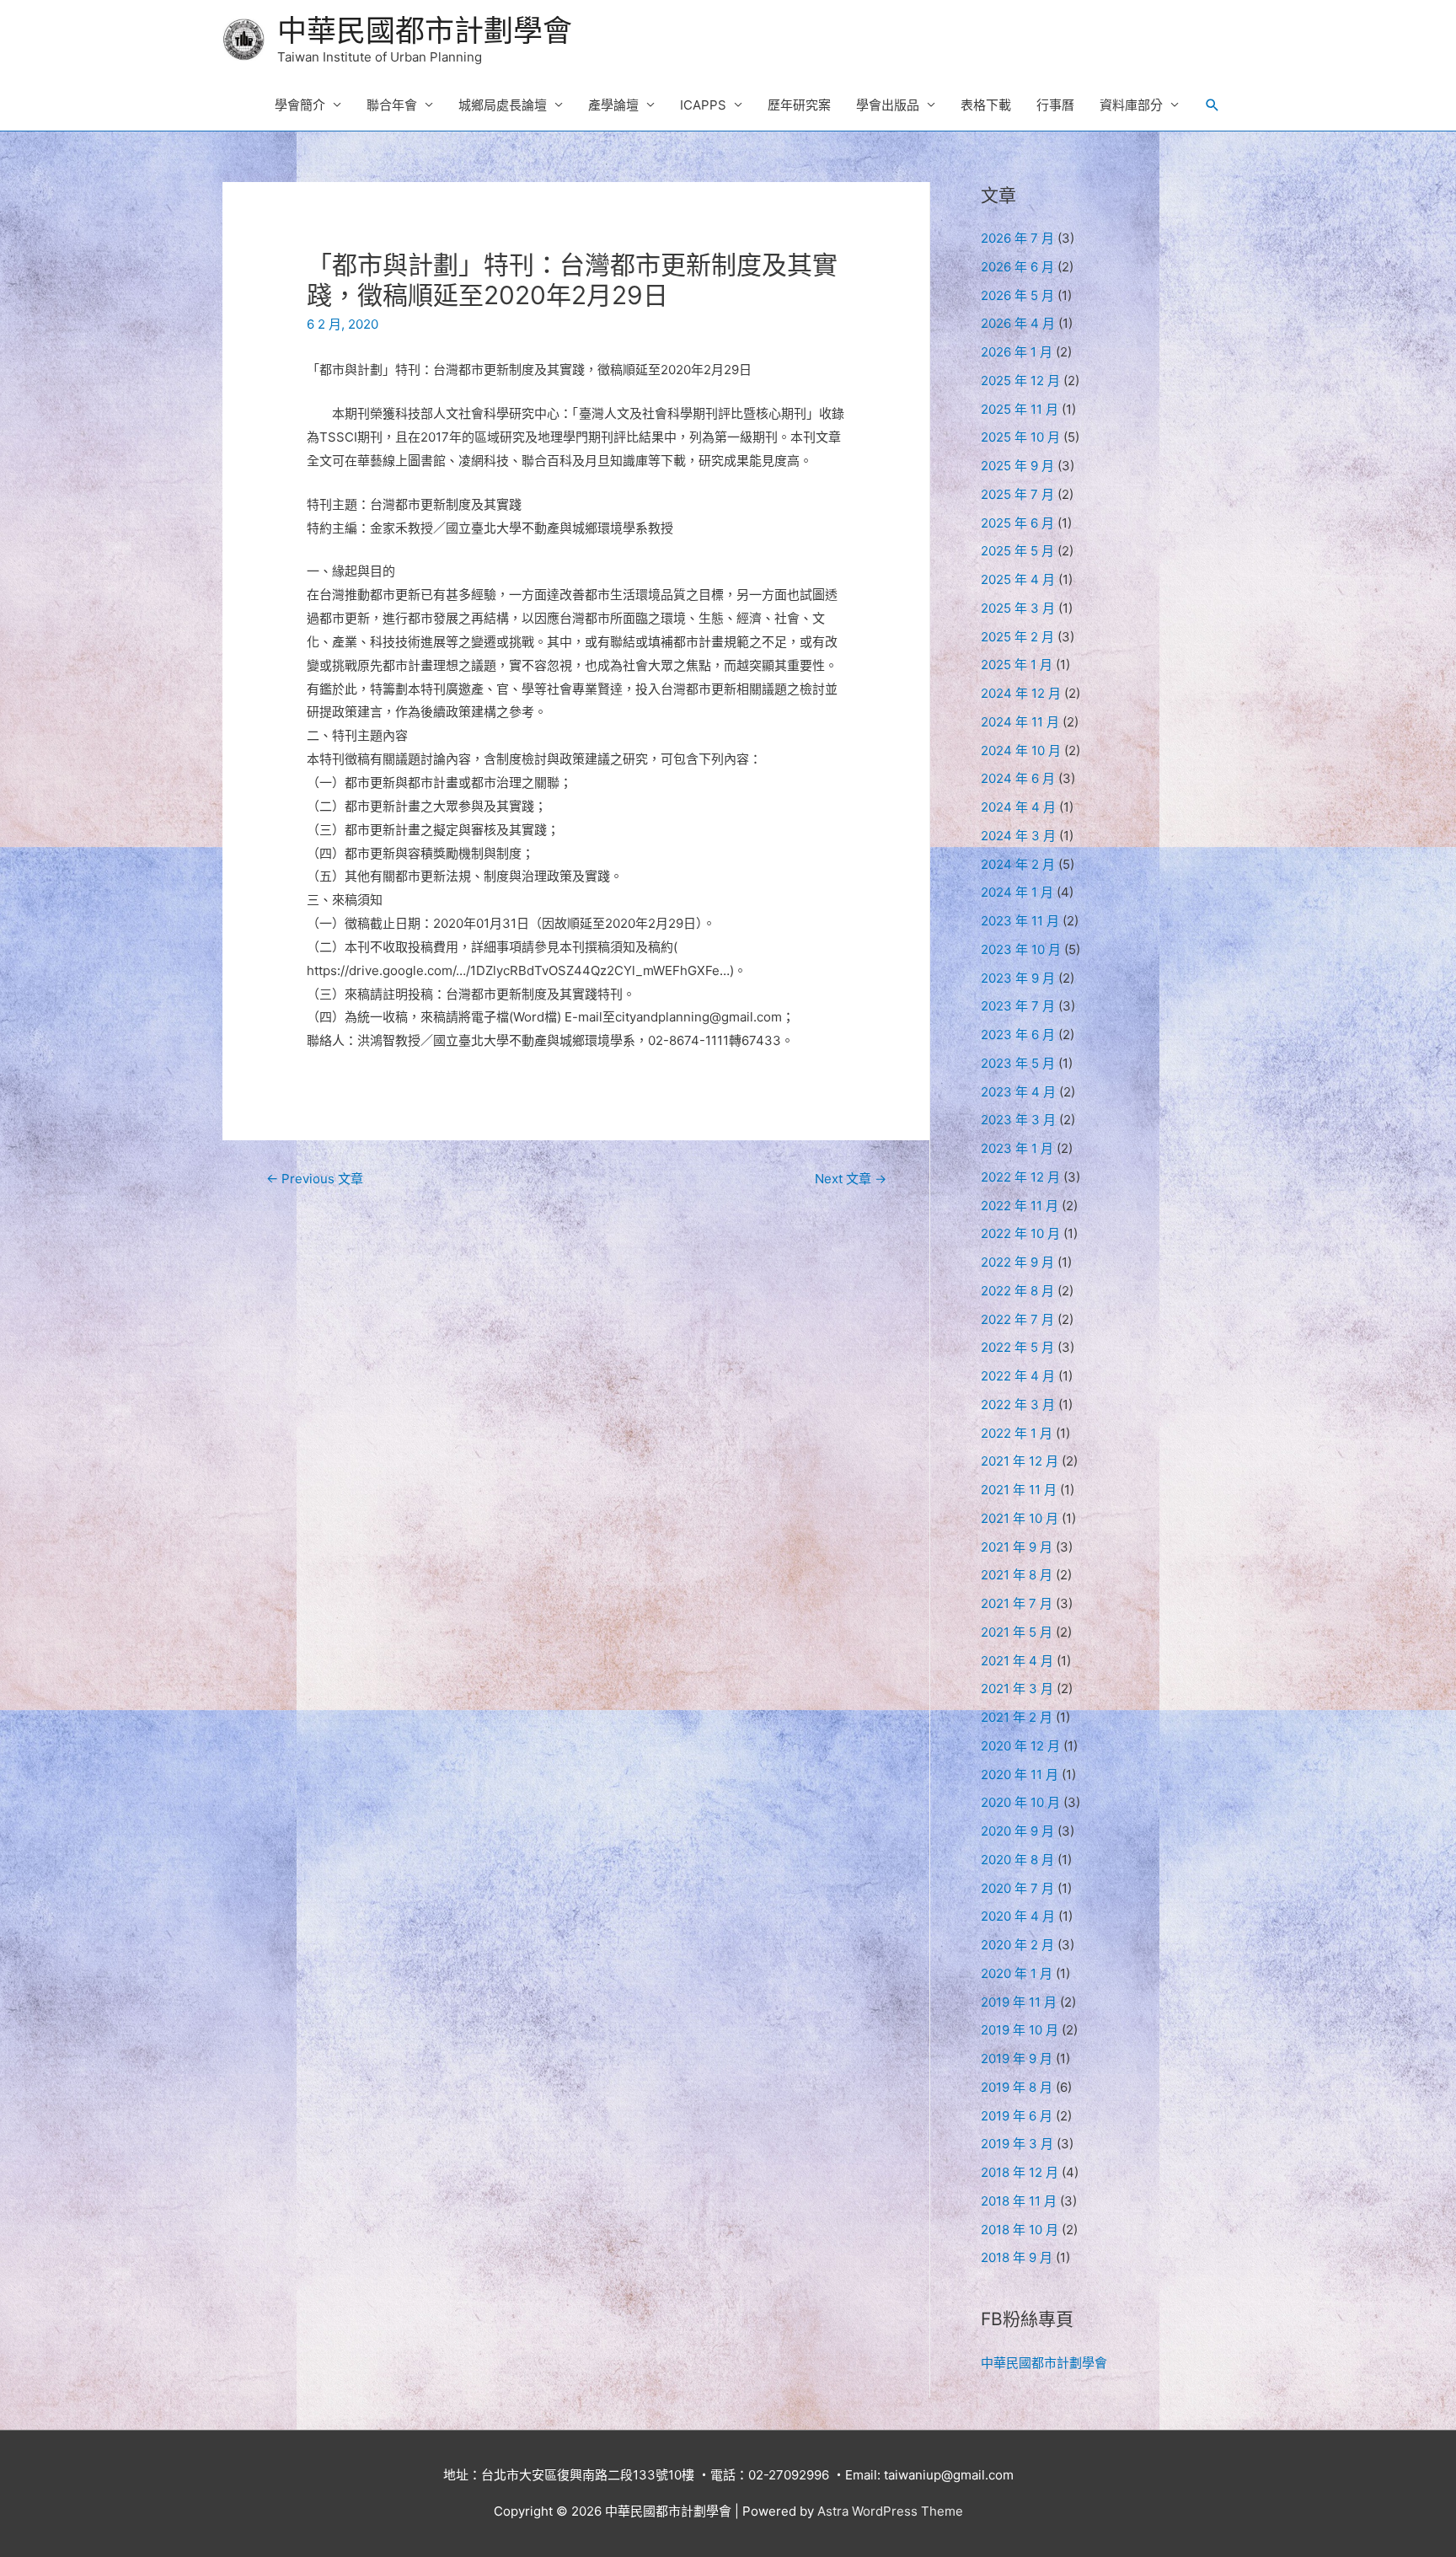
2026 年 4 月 (1018, 323)
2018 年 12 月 (1020, 2172)
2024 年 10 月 (1021, 750)
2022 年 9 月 (1017, 1262)
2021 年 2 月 (1017, 1717)
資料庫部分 (1131, 105)
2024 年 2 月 (1018, 864)
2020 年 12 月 (1020, 1746)
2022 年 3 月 (1018, 1404)
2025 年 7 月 (1017, 494)
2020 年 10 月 (1020, 1802)
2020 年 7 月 (1017, 1888)
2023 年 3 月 (1018, 1120)
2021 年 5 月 (1017, 1632)
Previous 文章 (315, 1179)
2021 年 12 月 (1020, 1461)
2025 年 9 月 (1017, 466)
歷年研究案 (799, 105)
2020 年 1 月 (1017, 1973)
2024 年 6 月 (1018, 778)
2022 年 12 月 (1020, 1177)
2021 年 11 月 (1019, 1490)
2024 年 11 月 (1020, 722)
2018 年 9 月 (1017, 2257)
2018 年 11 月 (1019, 2201)
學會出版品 (888, 105)
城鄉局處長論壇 (503, 105)
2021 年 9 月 (1017, 1547)
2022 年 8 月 (1017, 1291)
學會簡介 (300, 105)
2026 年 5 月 (1017, 295)
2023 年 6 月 (1018, 1035)
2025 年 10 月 (1020, 437)
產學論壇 (613, 105)
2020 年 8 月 (1017, 1860)
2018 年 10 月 (1020, 2230)
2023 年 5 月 (1018, 1063)
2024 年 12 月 (1021, 693)
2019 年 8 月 (1017, 2087)
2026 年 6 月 (1017, 267)
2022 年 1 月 (1017, 1433)
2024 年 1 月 (1017, 892)
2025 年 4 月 (1018, 579)
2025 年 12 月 (1020, 381)
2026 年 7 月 (1017, 238)
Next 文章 (851, 1179)
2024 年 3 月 (1018, 836)
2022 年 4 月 (1018, 1376)
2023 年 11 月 (1020, 921)
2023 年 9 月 (1018, 978)
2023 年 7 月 (1018, 1006)
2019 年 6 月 (1017, 2116)
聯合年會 (392, 105)
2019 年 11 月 (1019, 2002)
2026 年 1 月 (1017, 352)
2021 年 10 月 (1020, 1518)
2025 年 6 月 (1017, 523)
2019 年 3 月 (1017, 2144)
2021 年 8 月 (1017, 1575)
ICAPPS (703, 105)
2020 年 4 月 (1018, 1916)
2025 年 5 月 (1017, 551)
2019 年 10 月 (1020, 2030)
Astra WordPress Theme (890, 2511)
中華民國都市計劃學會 (425, 30)
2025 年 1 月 (1017, 665)
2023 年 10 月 (1021, 949)
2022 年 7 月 (1017, 1319)
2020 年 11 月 (1020, 1774)
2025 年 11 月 (1020, 409)
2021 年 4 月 (1017, 1661)
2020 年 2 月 (1017, 1945)
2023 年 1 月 (1017, 1148)
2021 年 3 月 (1017, 1689)
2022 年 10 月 (1020, 1233)
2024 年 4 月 (1018, 807)
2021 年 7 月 (1017, 1603)
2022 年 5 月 (1017, 1347)
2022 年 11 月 (1020, 1206)
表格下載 (986, 105)
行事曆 (1055, 105)
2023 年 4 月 (1018, 1092)
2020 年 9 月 (1017, 1831)
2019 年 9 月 (1017, 2058)
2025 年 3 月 (1018, 608)
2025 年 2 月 (1017, 637)
